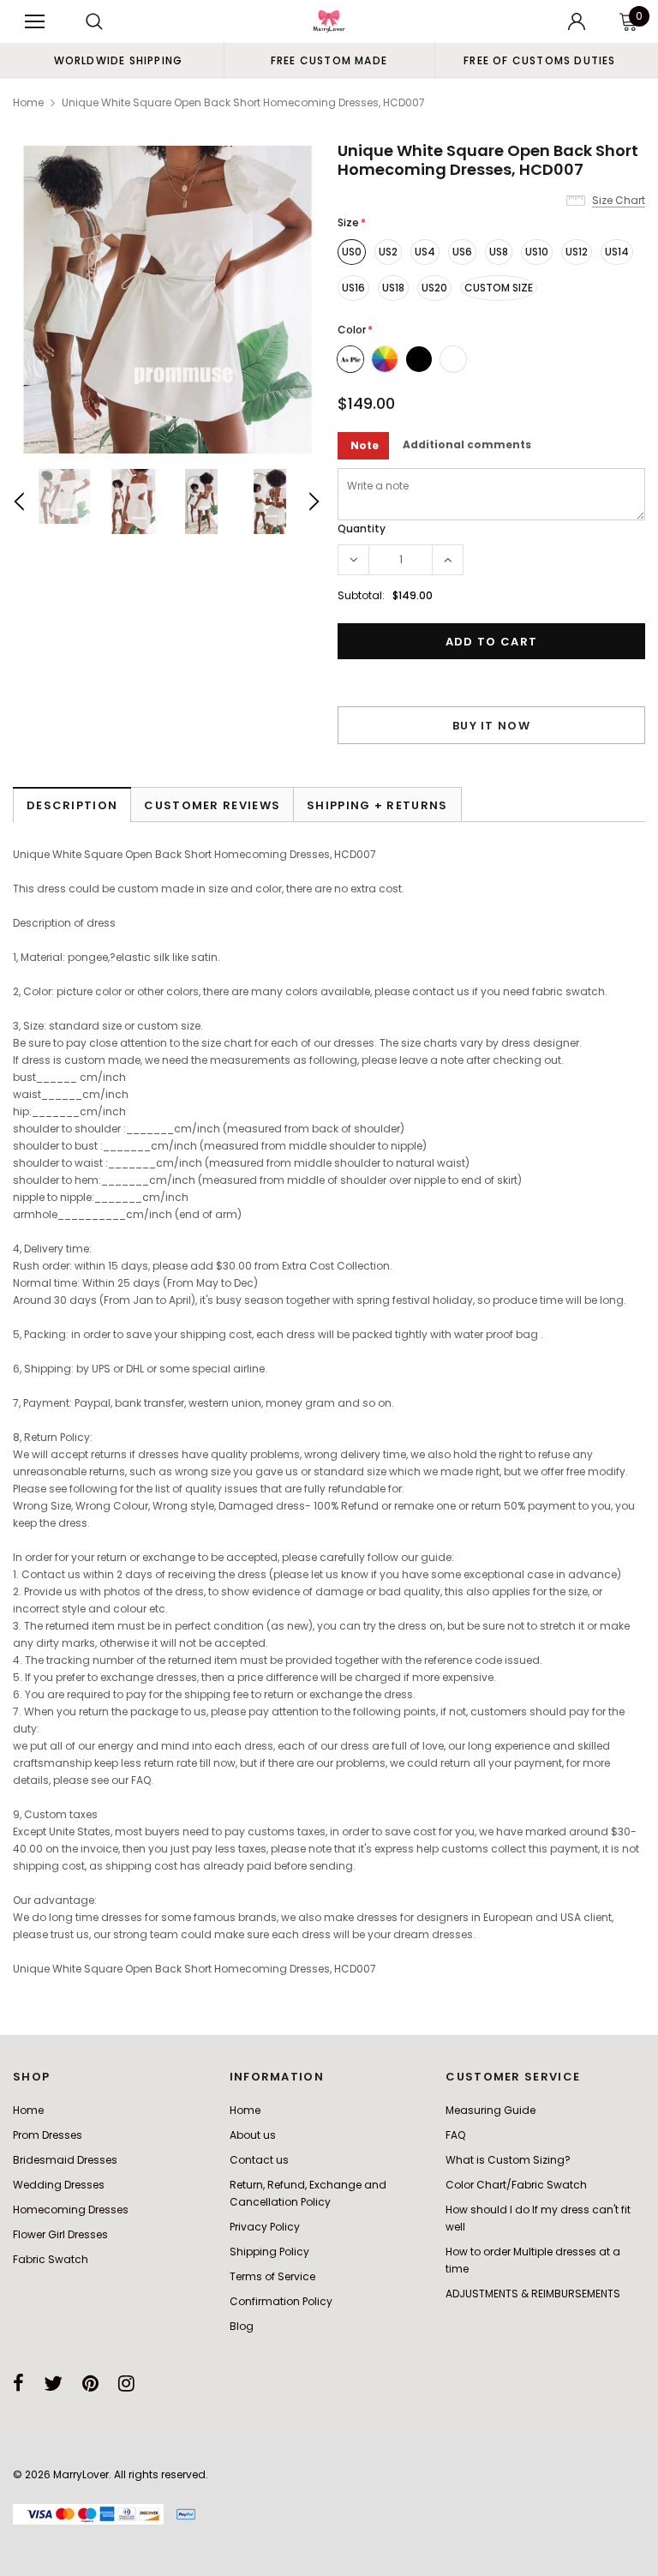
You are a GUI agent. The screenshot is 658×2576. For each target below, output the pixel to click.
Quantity (362, 528)
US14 (617, 252)
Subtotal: (361, 595)
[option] (118, 60)
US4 (425, 252)
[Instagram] (126, 2383)
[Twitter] (53, 2383)
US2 (388, 252)
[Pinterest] (90, 2383)
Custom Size (499, 288)
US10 (537, 252)
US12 (577, 252)
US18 (393, 288)
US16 (353, 288)
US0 (352, 252)
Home (28, 102)
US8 (499, 252)
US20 (434, 288)
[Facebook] (18, 2383)
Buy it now (491, 726)
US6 (462, 252)
